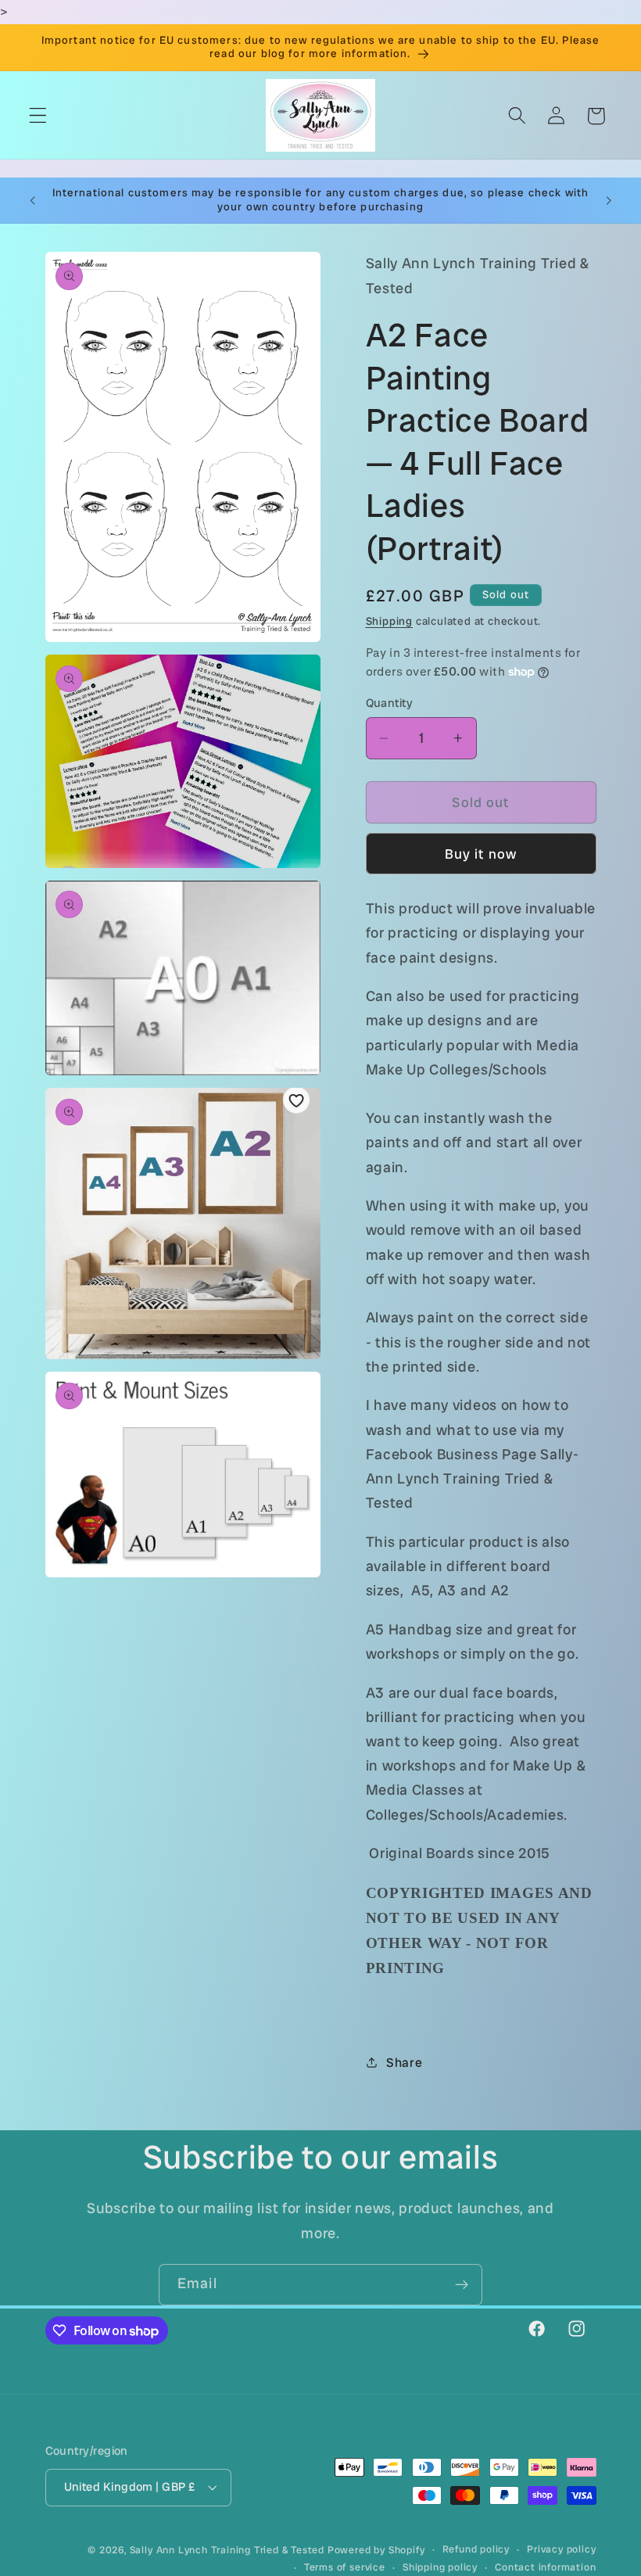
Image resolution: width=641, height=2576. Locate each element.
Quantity (390, 703)
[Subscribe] (462, 2285)
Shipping (389, 621)
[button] (38, 116)
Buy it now (481, 854)
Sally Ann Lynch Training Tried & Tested (229, 2550)
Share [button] (404, 2063)
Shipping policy (440, 2567)
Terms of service (345, 2567)
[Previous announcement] (33, 200)
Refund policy (476, 2549)
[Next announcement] (608, 200)
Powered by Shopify (376, 2550)
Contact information (545, 2567)
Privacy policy (561, 2549)
